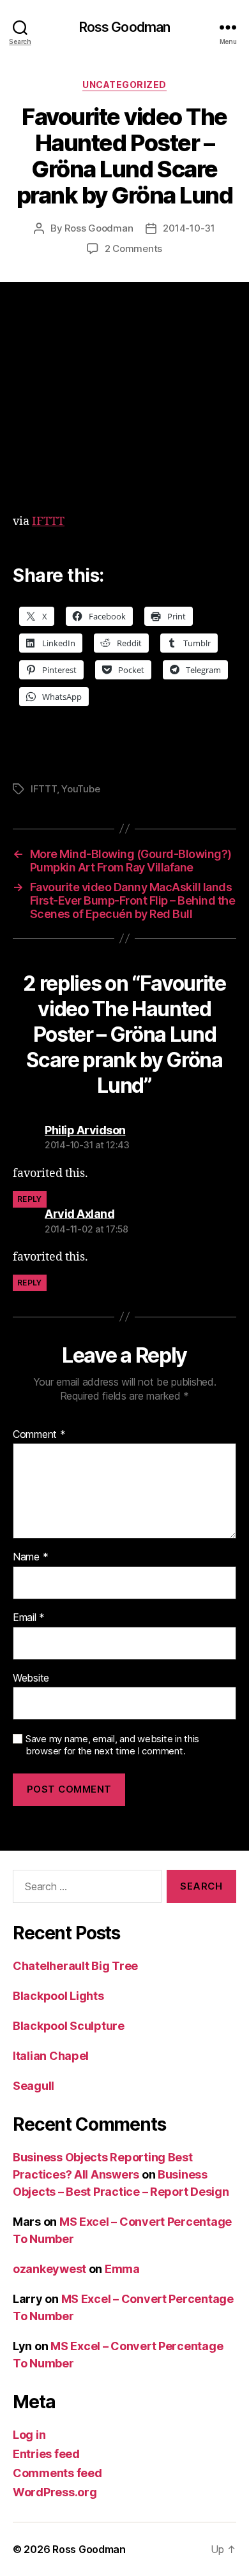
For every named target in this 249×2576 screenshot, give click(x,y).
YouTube (80, 789)
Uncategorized (124, 85)
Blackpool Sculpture (69, 2026)
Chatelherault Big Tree (75, 1966)
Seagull (34, 2086)
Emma (122, 2269)
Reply (30, 1199)
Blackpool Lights (58, 1996)
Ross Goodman (125, 27)
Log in (29, 2435)
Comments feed (57, 2473)
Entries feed (46, 2454)
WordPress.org (55, 2492)
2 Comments (133, 248)
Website (31, 1678)
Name (30, 1557)
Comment (39, 1435)
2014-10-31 (189, 228)
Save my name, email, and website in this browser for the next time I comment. (112, 1745)
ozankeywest (49, 2269)
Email (29, 1618)
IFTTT (48, 522)
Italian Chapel (51, 2056)
